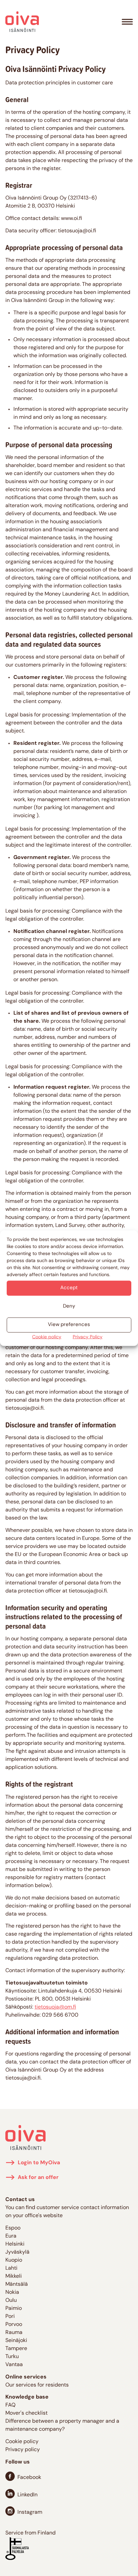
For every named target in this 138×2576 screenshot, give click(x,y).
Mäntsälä (17, 2284)
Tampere (16, 2349)
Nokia (12, 2292)
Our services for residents (37, 2385)
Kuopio (14, 2260)
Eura (11, 2236)
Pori (10, 2317)
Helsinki (15, 2244)
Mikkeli (14, 2276)
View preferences (69, 1325)
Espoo (13, 2228)
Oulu (11, 2300)
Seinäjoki (16, 2341)
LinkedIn (27, 2495)
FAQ (10, 2405)
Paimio (14, 2309)
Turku (12, 2357)
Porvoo (14, 2325)
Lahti (11, 2268)
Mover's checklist (26, 2413)
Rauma (14, 2333)
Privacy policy (23, 2450)
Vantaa (14, 2365)
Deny (69, 1306)
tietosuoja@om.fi (55, 2007)
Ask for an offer (38, 2178)
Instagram (30, 2512)
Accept (69, 1288)
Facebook (29, 2478)
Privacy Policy (88, 1337)
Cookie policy (47, 1337)
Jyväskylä (17, 2252)
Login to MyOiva (39, 2163)
